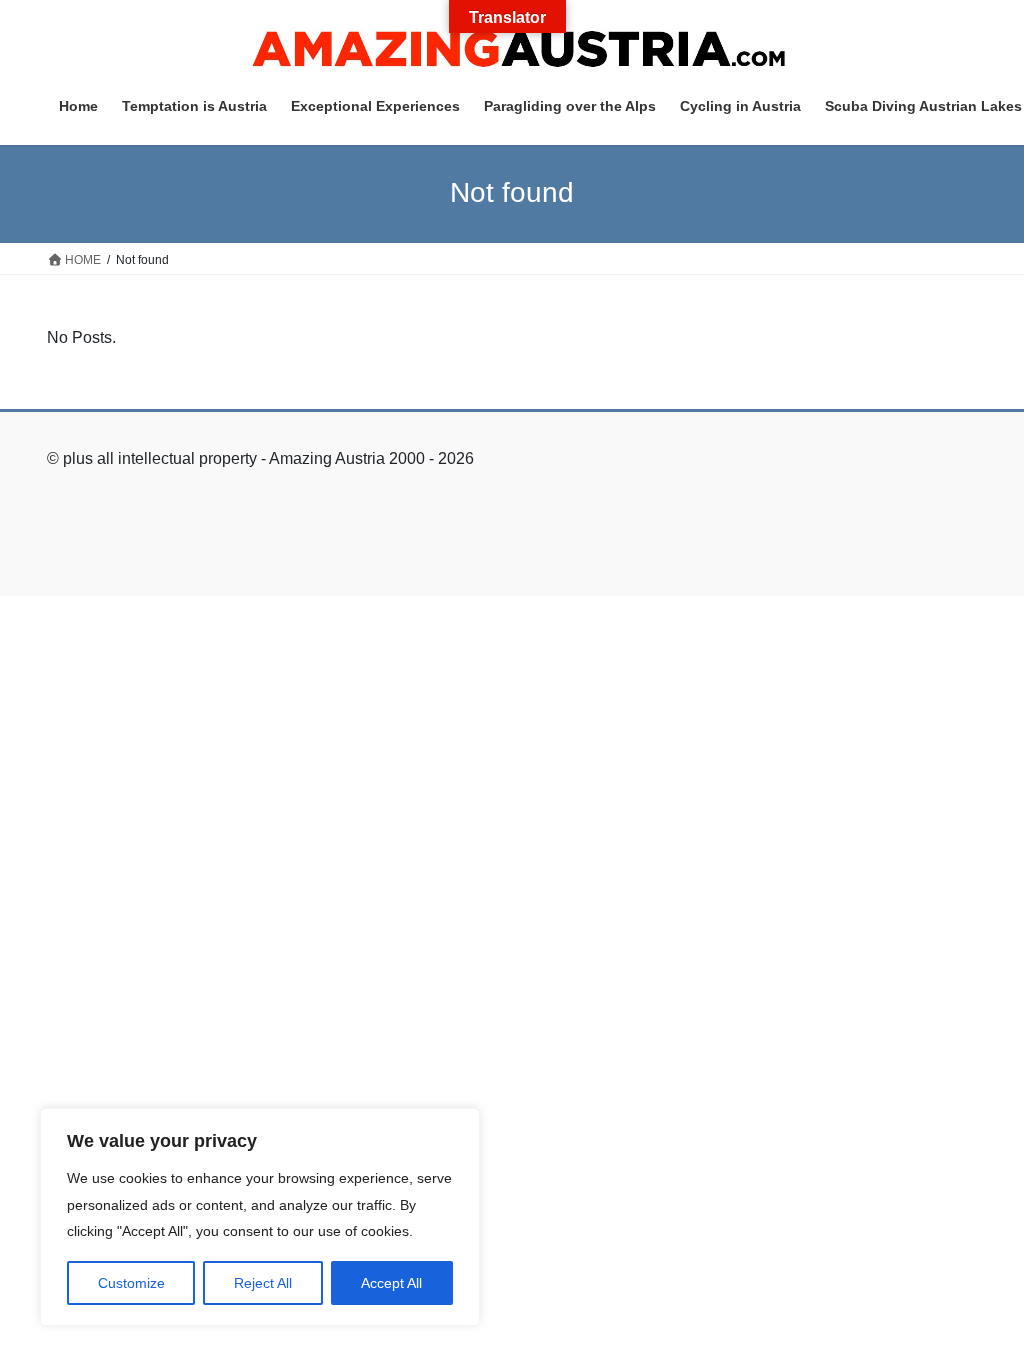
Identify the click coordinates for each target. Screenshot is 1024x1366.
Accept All (391, 1283)
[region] (260, 1217)
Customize (131, 1283)
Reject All (263, 1283)
